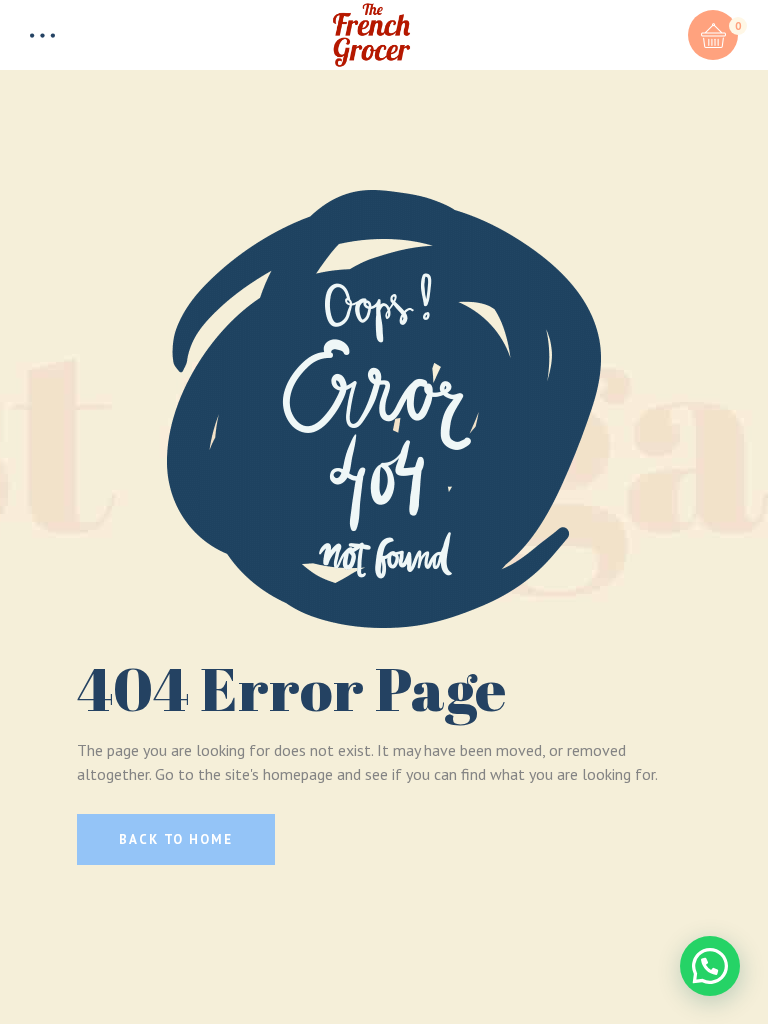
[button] (710, 966)
